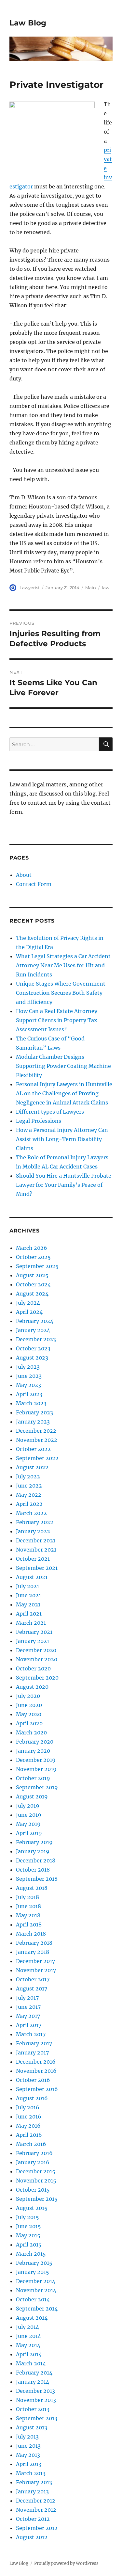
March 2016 (31, 2144)
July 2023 (28, 1367)
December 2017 (35, 1961)
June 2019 (29, 1815)
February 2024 (35, 1321)
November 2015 (36, 2181)
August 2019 (32, 1796)
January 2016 (33, 2162)
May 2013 (28, 2455)
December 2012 (36, 2501)
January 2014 (33, 2382)
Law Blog (28, 23)
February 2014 (34, 2373)
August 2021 (32, 1577)
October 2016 (33, 2080)
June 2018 (28, 1906)
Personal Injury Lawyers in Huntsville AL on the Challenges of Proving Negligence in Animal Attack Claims (64, 1093)
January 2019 (33, 1851)
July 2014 (27, 2327)
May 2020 (29, 1714)
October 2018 (33, 1870)
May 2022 (29, 1495)
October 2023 (33, 1348)
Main (91, 588)
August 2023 (32, 1358)
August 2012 (32, 2537)
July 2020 (28, 1696)
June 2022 (29, 1486)
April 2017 (29, 2025)
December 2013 (35, 2391)
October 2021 (33, 1559)
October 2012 (33, 2519)
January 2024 (33, 1330)
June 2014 (28, 2336)
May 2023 (28, 1385)
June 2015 (28, 2226)
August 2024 (32, 1294)
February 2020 (35, 1742)
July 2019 (28, 1806)
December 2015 (36, 2171)
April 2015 (29, 2245)
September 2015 (37, 2199)
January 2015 (33, 2272)
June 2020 (29, 1705)
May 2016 (28, 2126)
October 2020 (33, 1668)
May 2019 (28, 1824)
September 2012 (37, 2528)
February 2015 (34, 2263)
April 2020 (29, 1723)
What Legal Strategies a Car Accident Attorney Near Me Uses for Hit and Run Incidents (63, 965)
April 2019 (29, 1833)
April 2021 (29, 1614)
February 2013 (34, 2482)
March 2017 (31, 2034)
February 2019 (34, 1842)
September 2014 (37, 2309)
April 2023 (29, 1394)
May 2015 (28, 2235)
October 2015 (33, 2190)
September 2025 (37, 1266)
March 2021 (31, 1623)
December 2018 (36, 1860)
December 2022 (36, 1431)
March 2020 (31, 1732)
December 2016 (36, 2062)
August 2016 (32, 2098)
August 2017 (32, 1988)
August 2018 (32, 1888)
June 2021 (28, 1595)
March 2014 (31, 2363)
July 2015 (27, 2217)
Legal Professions (39, 1121)
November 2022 (37, 1440)
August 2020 (32, 1687)
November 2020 (37, 1659)
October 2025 (33, 1257)
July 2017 (27, 1998)
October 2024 (33, 1284)
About (24, 875)
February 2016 (34, 2153)
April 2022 (29, 1504)
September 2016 (37, 2089)
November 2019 (36, 1769)
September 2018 (37, 1879)
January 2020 (33, 1751)
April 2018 (29, 1924)
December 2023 (36, 1339)
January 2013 (32, 2491)
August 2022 (32, 1467)
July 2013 (27, 2437)
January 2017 (32, 2053)
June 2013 (28, 2446)
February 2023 (34, 1412)
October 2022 (33, 1449)
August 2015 (32, 2208)
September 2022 (37, 1458)
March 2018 (31, 1934)
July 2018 (27, 1897)
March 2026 (32, 1248)
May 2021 (28, 1604)
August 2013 (32, 2427)
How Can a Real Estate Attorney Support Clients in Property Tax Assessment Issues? (57, 1020)
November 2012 (36, 2510)
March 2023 (31, 1403)
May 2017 (28, 2016)
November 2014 (36, 2290)
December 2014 (36, 2281)
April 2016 (29, 2135)
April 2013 (29, 2464)
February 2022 (35, 1522)
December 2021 (36, 1540)
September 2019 (37, 1787)
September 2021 (37, 1568)
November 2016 (36, 2071)
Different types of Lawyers (50, 1112)
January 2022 (33, 1531)
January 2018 (33, 1952)
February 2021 (34, 1632)
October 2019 (33, 1778)
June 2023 (29, 1376)
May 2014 (28, 2345)
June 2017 (28, 2007)
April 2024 (29, 1312)
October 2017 (33, 1979)
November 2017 (36, 1970)
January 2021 (33, 1641)
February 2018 (34, 1943)
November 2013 (36, 2400)
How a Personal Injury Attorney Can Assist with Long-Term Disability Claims (62, 1139)
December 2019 (36, 1760)
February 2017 (34, 2043)
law (106, 588)
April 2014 (29, 2354)
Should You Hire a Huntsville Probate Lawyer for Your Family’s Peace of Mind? (64, 1185)
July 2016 (28, 2107)
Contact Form (34, 884)
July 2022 (28, 1476)
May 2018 (28, 1915)
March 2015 (31, 2254)
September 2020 (37, 1678)
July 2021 (27, 1586)
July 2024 (28, 1303)
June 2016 (29, 2117)
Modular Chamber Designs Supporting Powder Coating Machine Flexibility (63, 1066)
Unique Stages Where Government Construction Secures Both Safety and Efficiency (61, 993)
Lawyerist (30, 588)
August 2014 (32, 2318)
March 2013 (31, 2473)
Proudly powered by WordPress (66, 2563)
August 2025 (32, 1275)
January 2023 (33, 1422)
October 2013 (33, 2409)
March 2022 (31, 1513)
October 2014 (33, 2299)
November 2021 (36, 1550)
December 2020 (36, 1650)
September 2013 (37, 2418)
